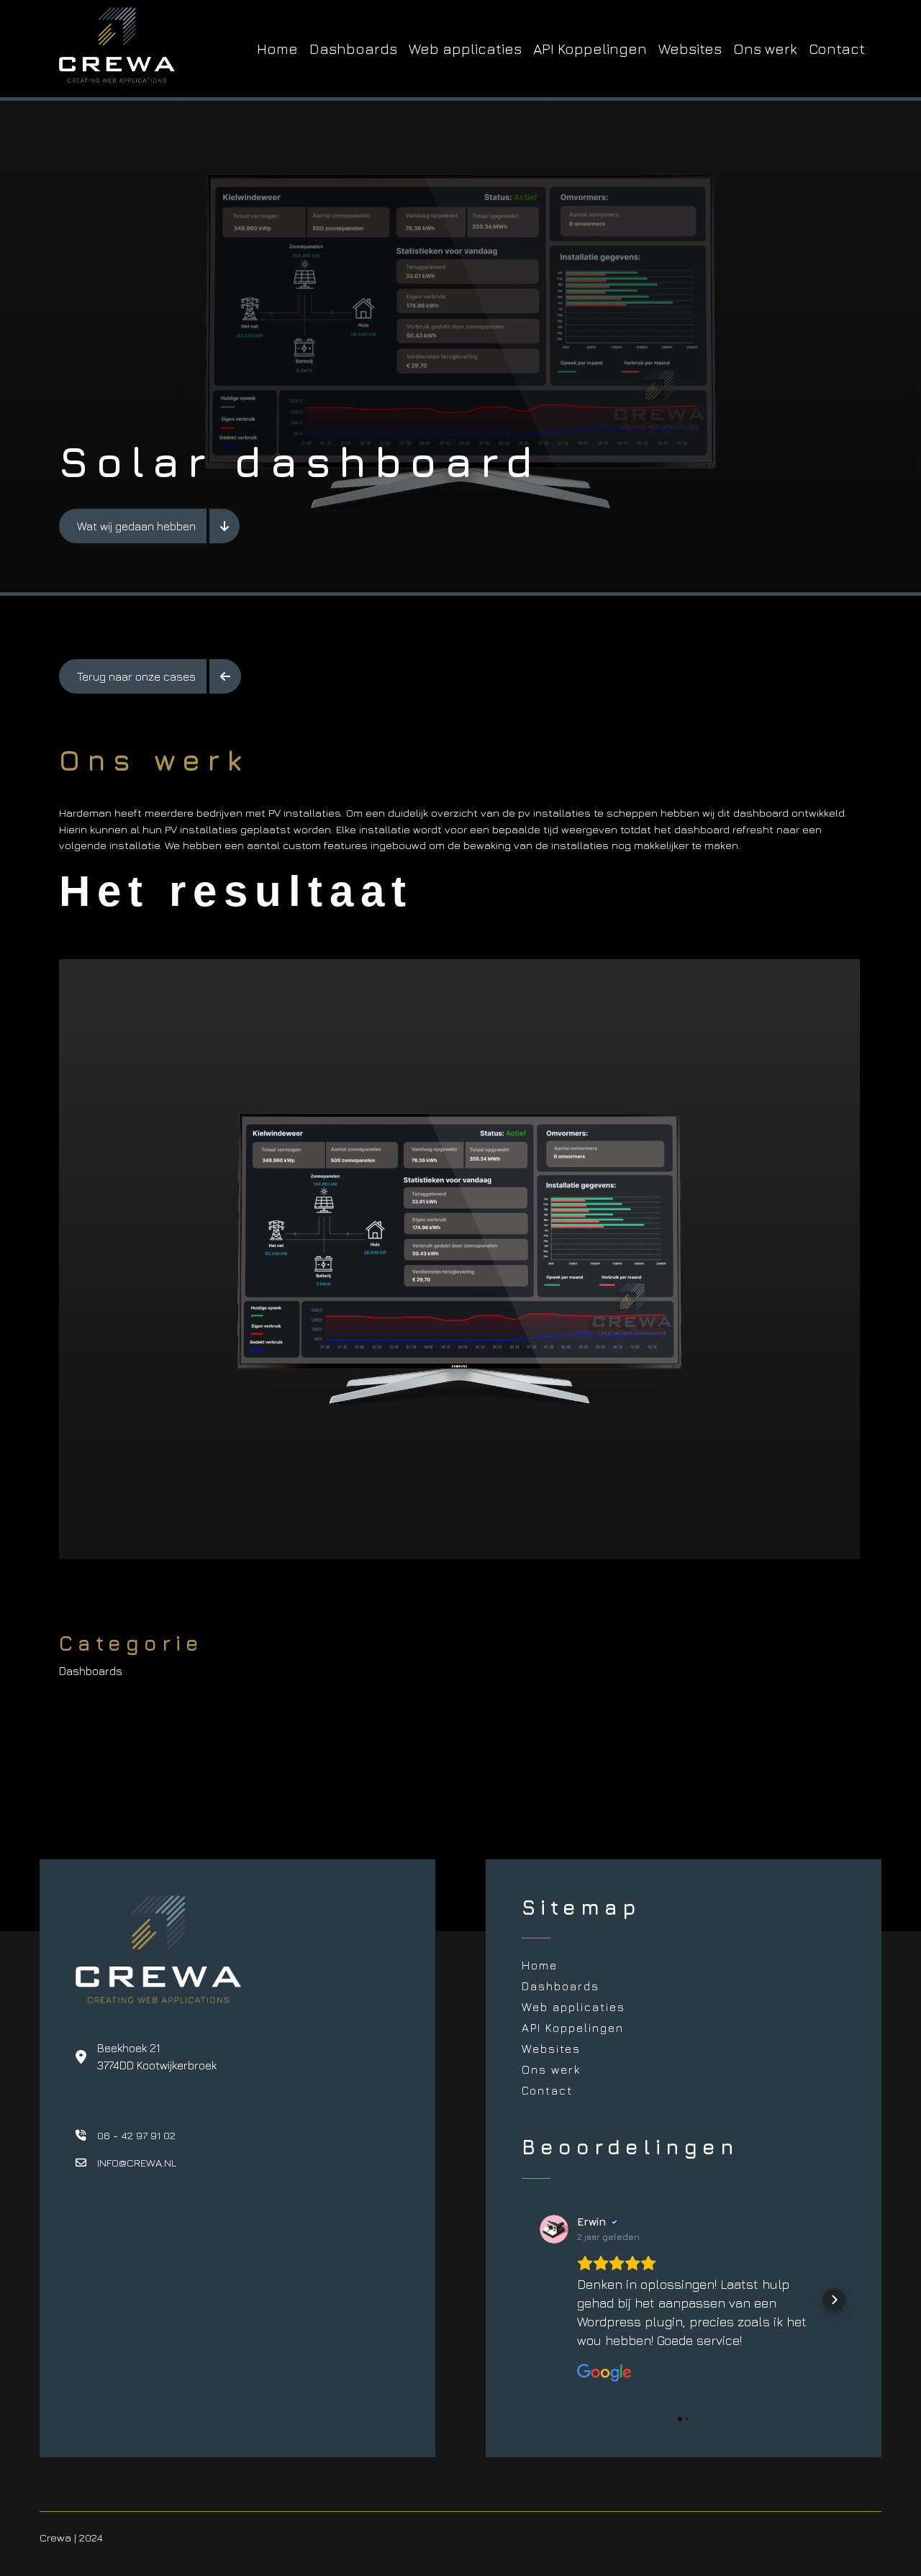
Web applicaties (465, 49)
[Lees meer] (224, 526)
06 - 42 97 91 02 (136, 2135)
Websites (690, 49)
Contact (837, 49)
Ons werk (765, 49)
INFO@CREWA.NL (137, 2163)
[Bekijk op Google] (554, 2229)
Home (277, 49)
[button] (533, 2300)
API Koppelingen (590, 49)
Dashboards (353, 49)
